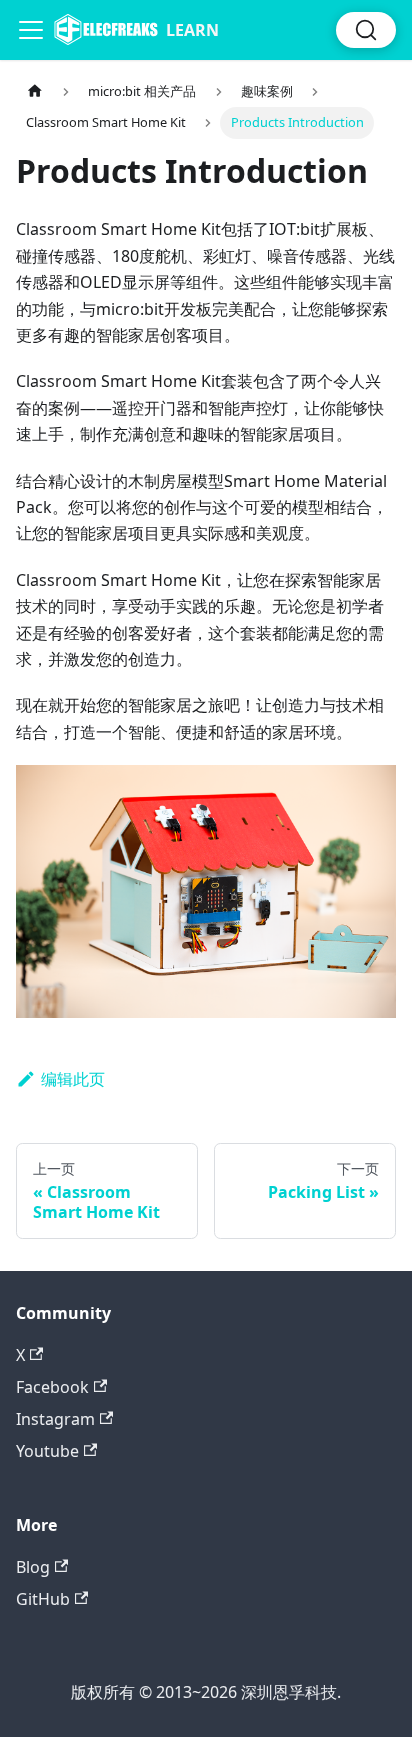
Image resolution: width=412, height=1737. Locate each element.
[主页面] (35, 91)
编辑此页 (73, 1079)
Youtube (47, 1451)
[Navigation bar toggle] (31, 30)
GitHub (43, 1599)
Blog (33, 1567)
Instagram (55, 1419)
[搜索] (366, 30)
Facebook (52, 1387)
